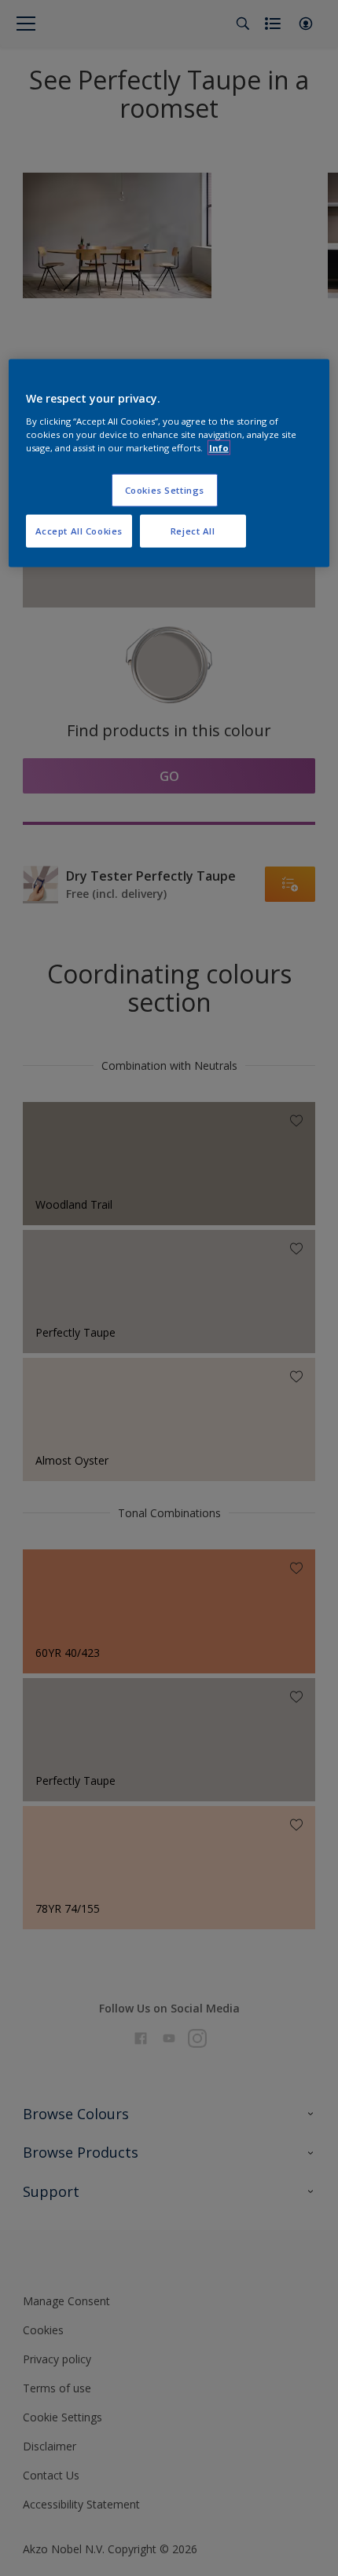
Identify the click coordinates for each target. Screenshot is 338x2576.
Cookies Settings (165, 490)
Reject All (193, 531)
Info (219, 448)
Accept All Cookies (79, 531)
